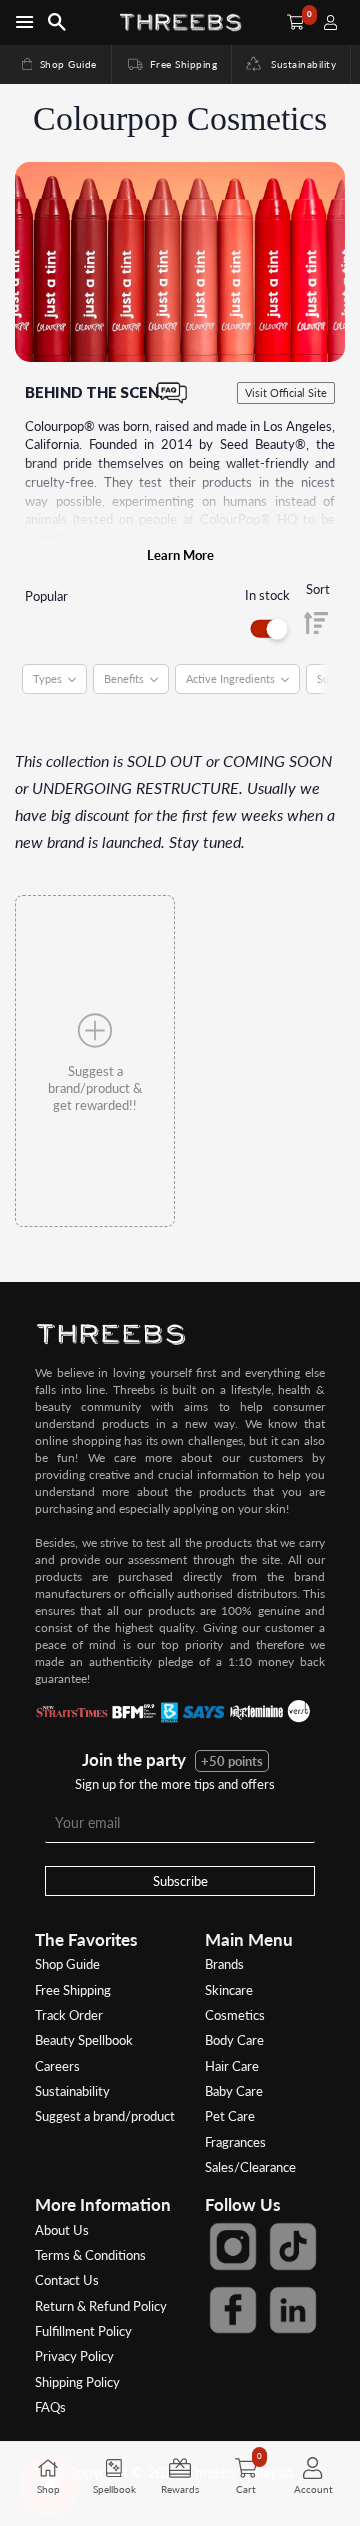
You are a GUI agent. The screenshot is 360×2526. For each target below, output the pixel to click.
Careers (57, 2066)
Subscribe (180, 1881)
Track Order (69, 2015)
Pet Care (230, 2116)
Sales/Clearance (250, 2167)
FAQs (50, 2407)
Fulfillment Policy (83, 2331)
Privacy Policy (74, 2356)
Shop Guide (58, 64)
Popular (46, 596)
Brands (224, 1964)
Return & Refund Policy (101, 2306)
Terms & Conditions (90, 2255)
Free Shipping (171, 64)
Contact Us (67, 2280)
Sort (318, 589)
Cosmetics (235, 2015)
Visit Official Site (286, 392)
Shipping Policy (77, 2382)
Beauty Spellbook (84, 2040)
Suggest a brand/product (105, 2116)
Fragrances (235, 2142)
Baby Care (234, 2091)
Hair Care (232, 2066)
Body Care (234, 2040)
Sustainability (299, 64)
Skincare (229, 1990)
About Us (62, 2230)
